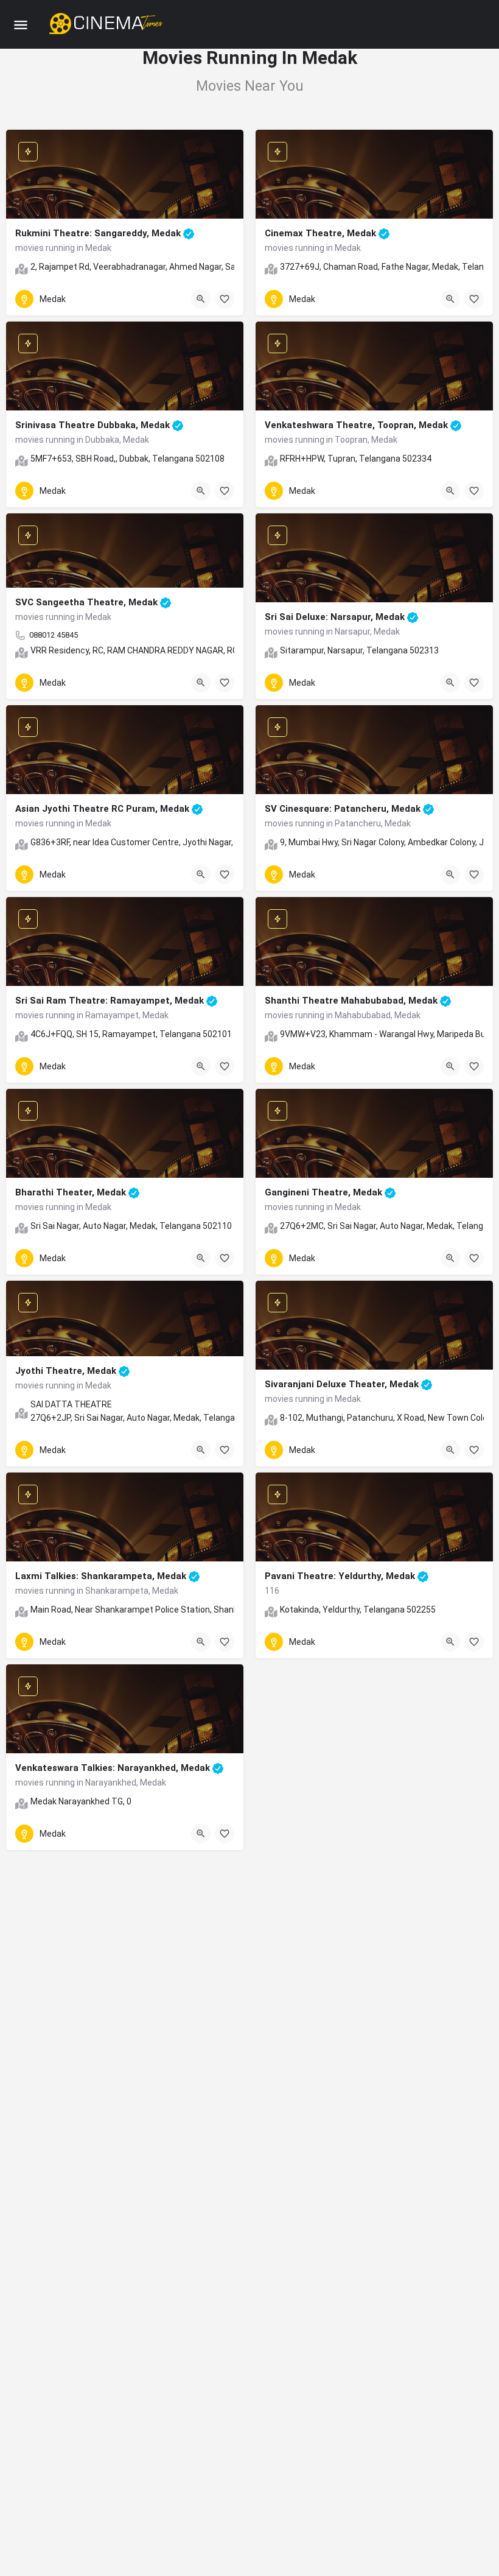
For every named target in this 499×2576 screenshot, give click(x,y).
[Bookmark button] (225, 299)
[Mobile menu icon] (21, 25)
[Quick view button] (201, 299)
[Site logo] (107, 24)
